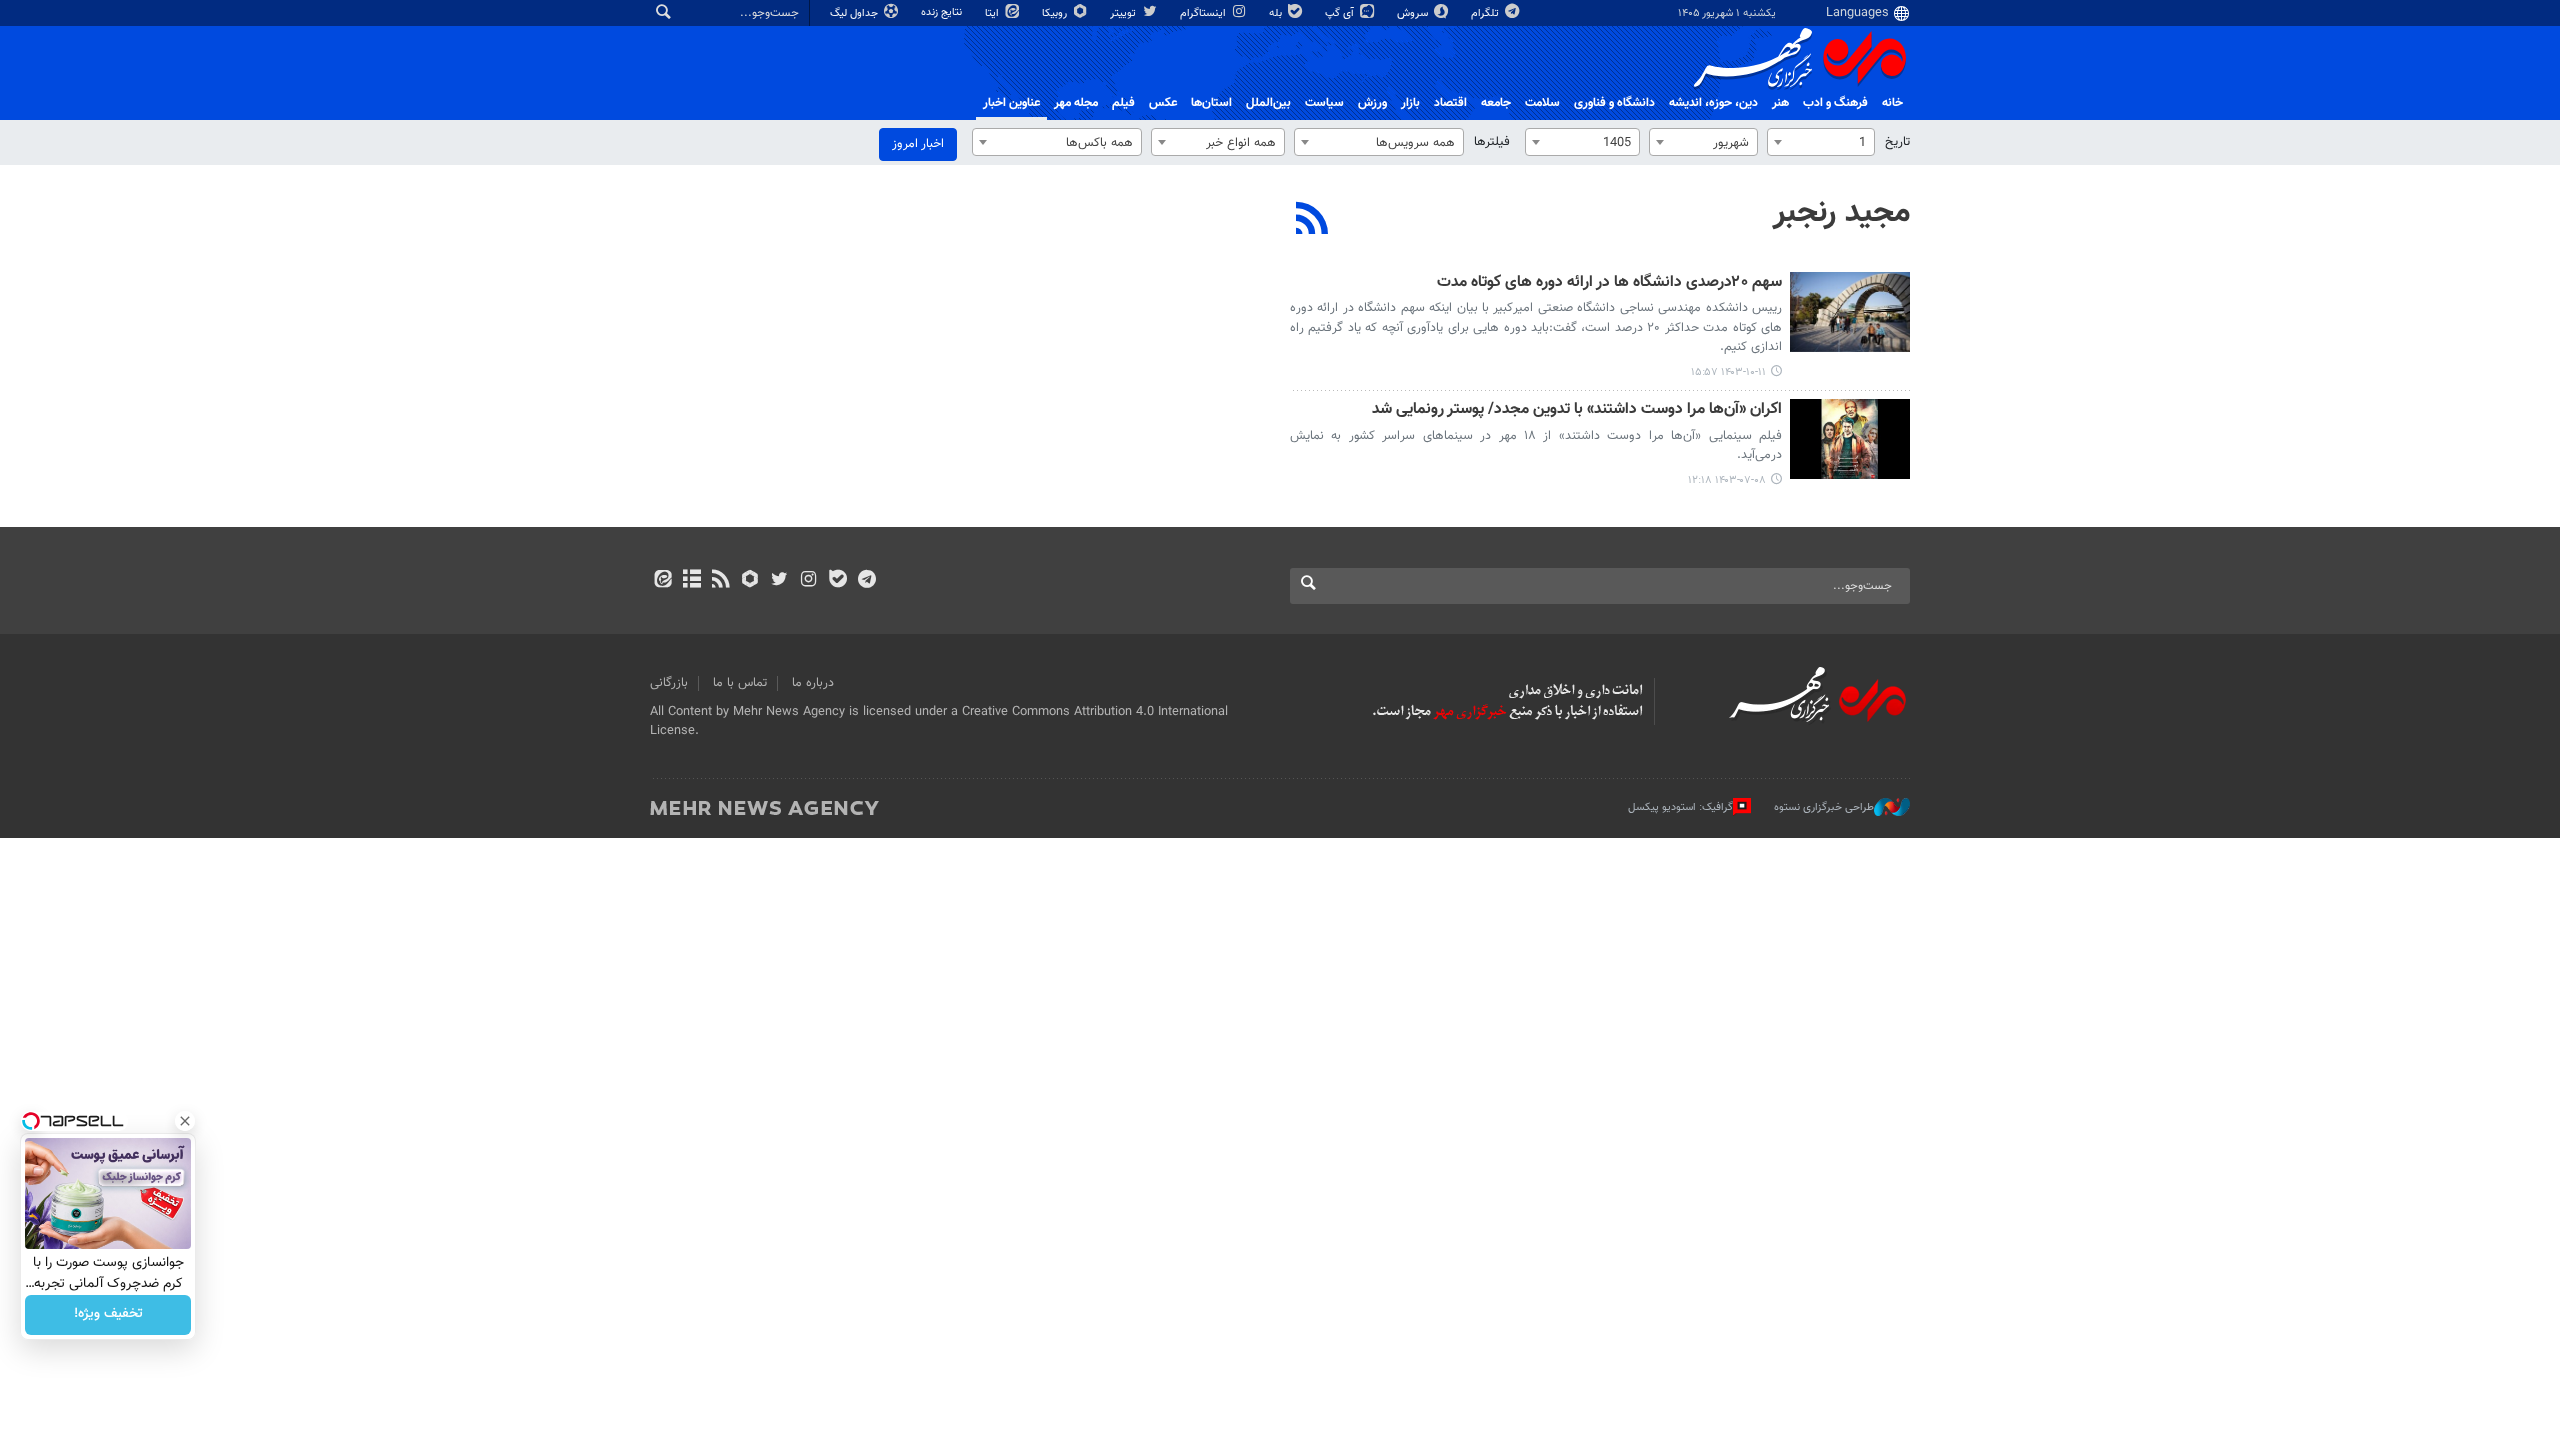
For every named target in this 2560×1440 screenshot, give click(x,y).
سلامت (1542, 103)
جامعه (1496, 103)
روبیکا (1056, 13)
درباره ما (813, 683)
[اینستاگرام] (808, 581)
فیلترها (1492, 142)
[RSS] (1312, 221)
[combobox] (1821, 142)
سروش (1414, 13)
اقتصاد (1450, 103)
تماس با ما (740, 683)
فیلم (1123, 103)
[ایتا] (662, 581)
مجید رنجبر (1841, 213)
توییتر (1124, 13)
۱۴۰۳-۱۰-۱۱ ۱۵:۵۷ (1728, 372)
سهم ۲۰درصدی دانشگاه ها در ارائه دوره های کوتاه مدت (1609, 283)
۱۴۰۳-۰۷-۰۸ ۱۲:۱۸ (1727, 480)
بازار (1410, 103)
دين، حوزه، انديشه (1713, 103)
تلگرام (1486, 13)
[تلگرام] (866, 581)
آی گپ (1341, 13)
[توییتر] (779, 581)
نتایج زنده (943, 12)
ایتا (993, 13)
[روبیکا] (750, 581)
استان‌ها (1211, 103)
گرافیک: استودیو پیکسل (1680, 807)
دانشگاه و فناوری (1614, 103)
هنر (1780, 103)
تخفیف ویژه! (108, 1315)
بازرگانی (669, 683)
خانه (1892, 103)
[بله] (837, 581)
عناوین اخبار (1011, 103)
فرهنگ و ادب (1835, 103)
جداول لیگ (855, 13)
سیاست (1324, 103)
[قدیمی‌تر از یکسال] (1850, 312)
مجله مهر (1076, 103)
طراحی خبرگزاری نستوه (1824, 807)
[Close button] (185, 1121)
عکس (1163, 103)
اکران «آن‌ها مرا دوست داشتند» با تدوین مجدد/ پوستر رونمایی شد (1577, 410)
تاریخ (1897, 142)
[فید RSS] (720, 581)
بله (1277, 13)
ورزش (1372, 103)
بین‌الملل (1268, 103)
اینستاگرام (1204, 13)
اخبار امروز (918, 144)
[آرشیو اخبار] (691, 581)
